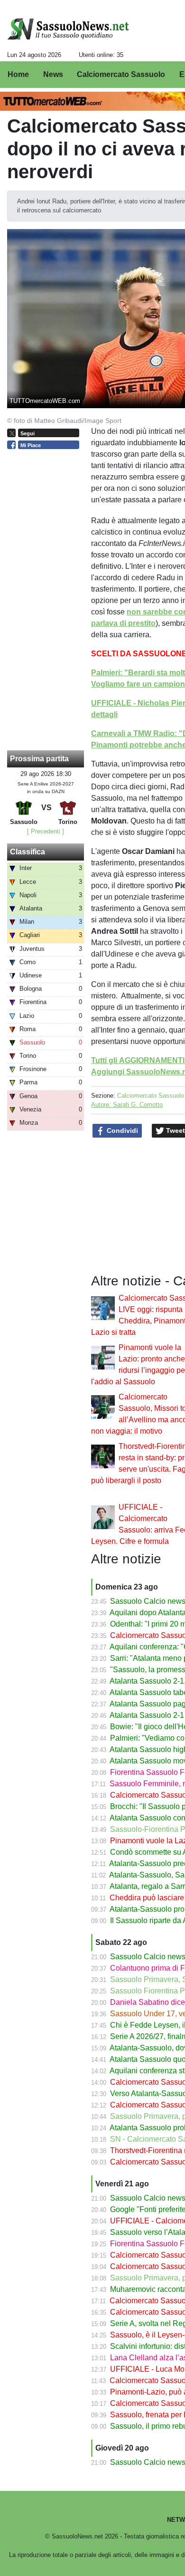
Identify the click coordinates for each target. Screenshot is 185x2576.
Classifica (28, 852)
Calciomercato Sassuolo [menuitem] (121, 74)
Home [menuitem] (18, 74)
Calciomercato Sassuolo (151, 1096)
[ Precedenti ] (46, 831)
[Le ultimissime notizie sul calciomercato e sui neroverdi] (68, 29)
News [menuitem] (53, 74)
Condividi (121, 1130)
